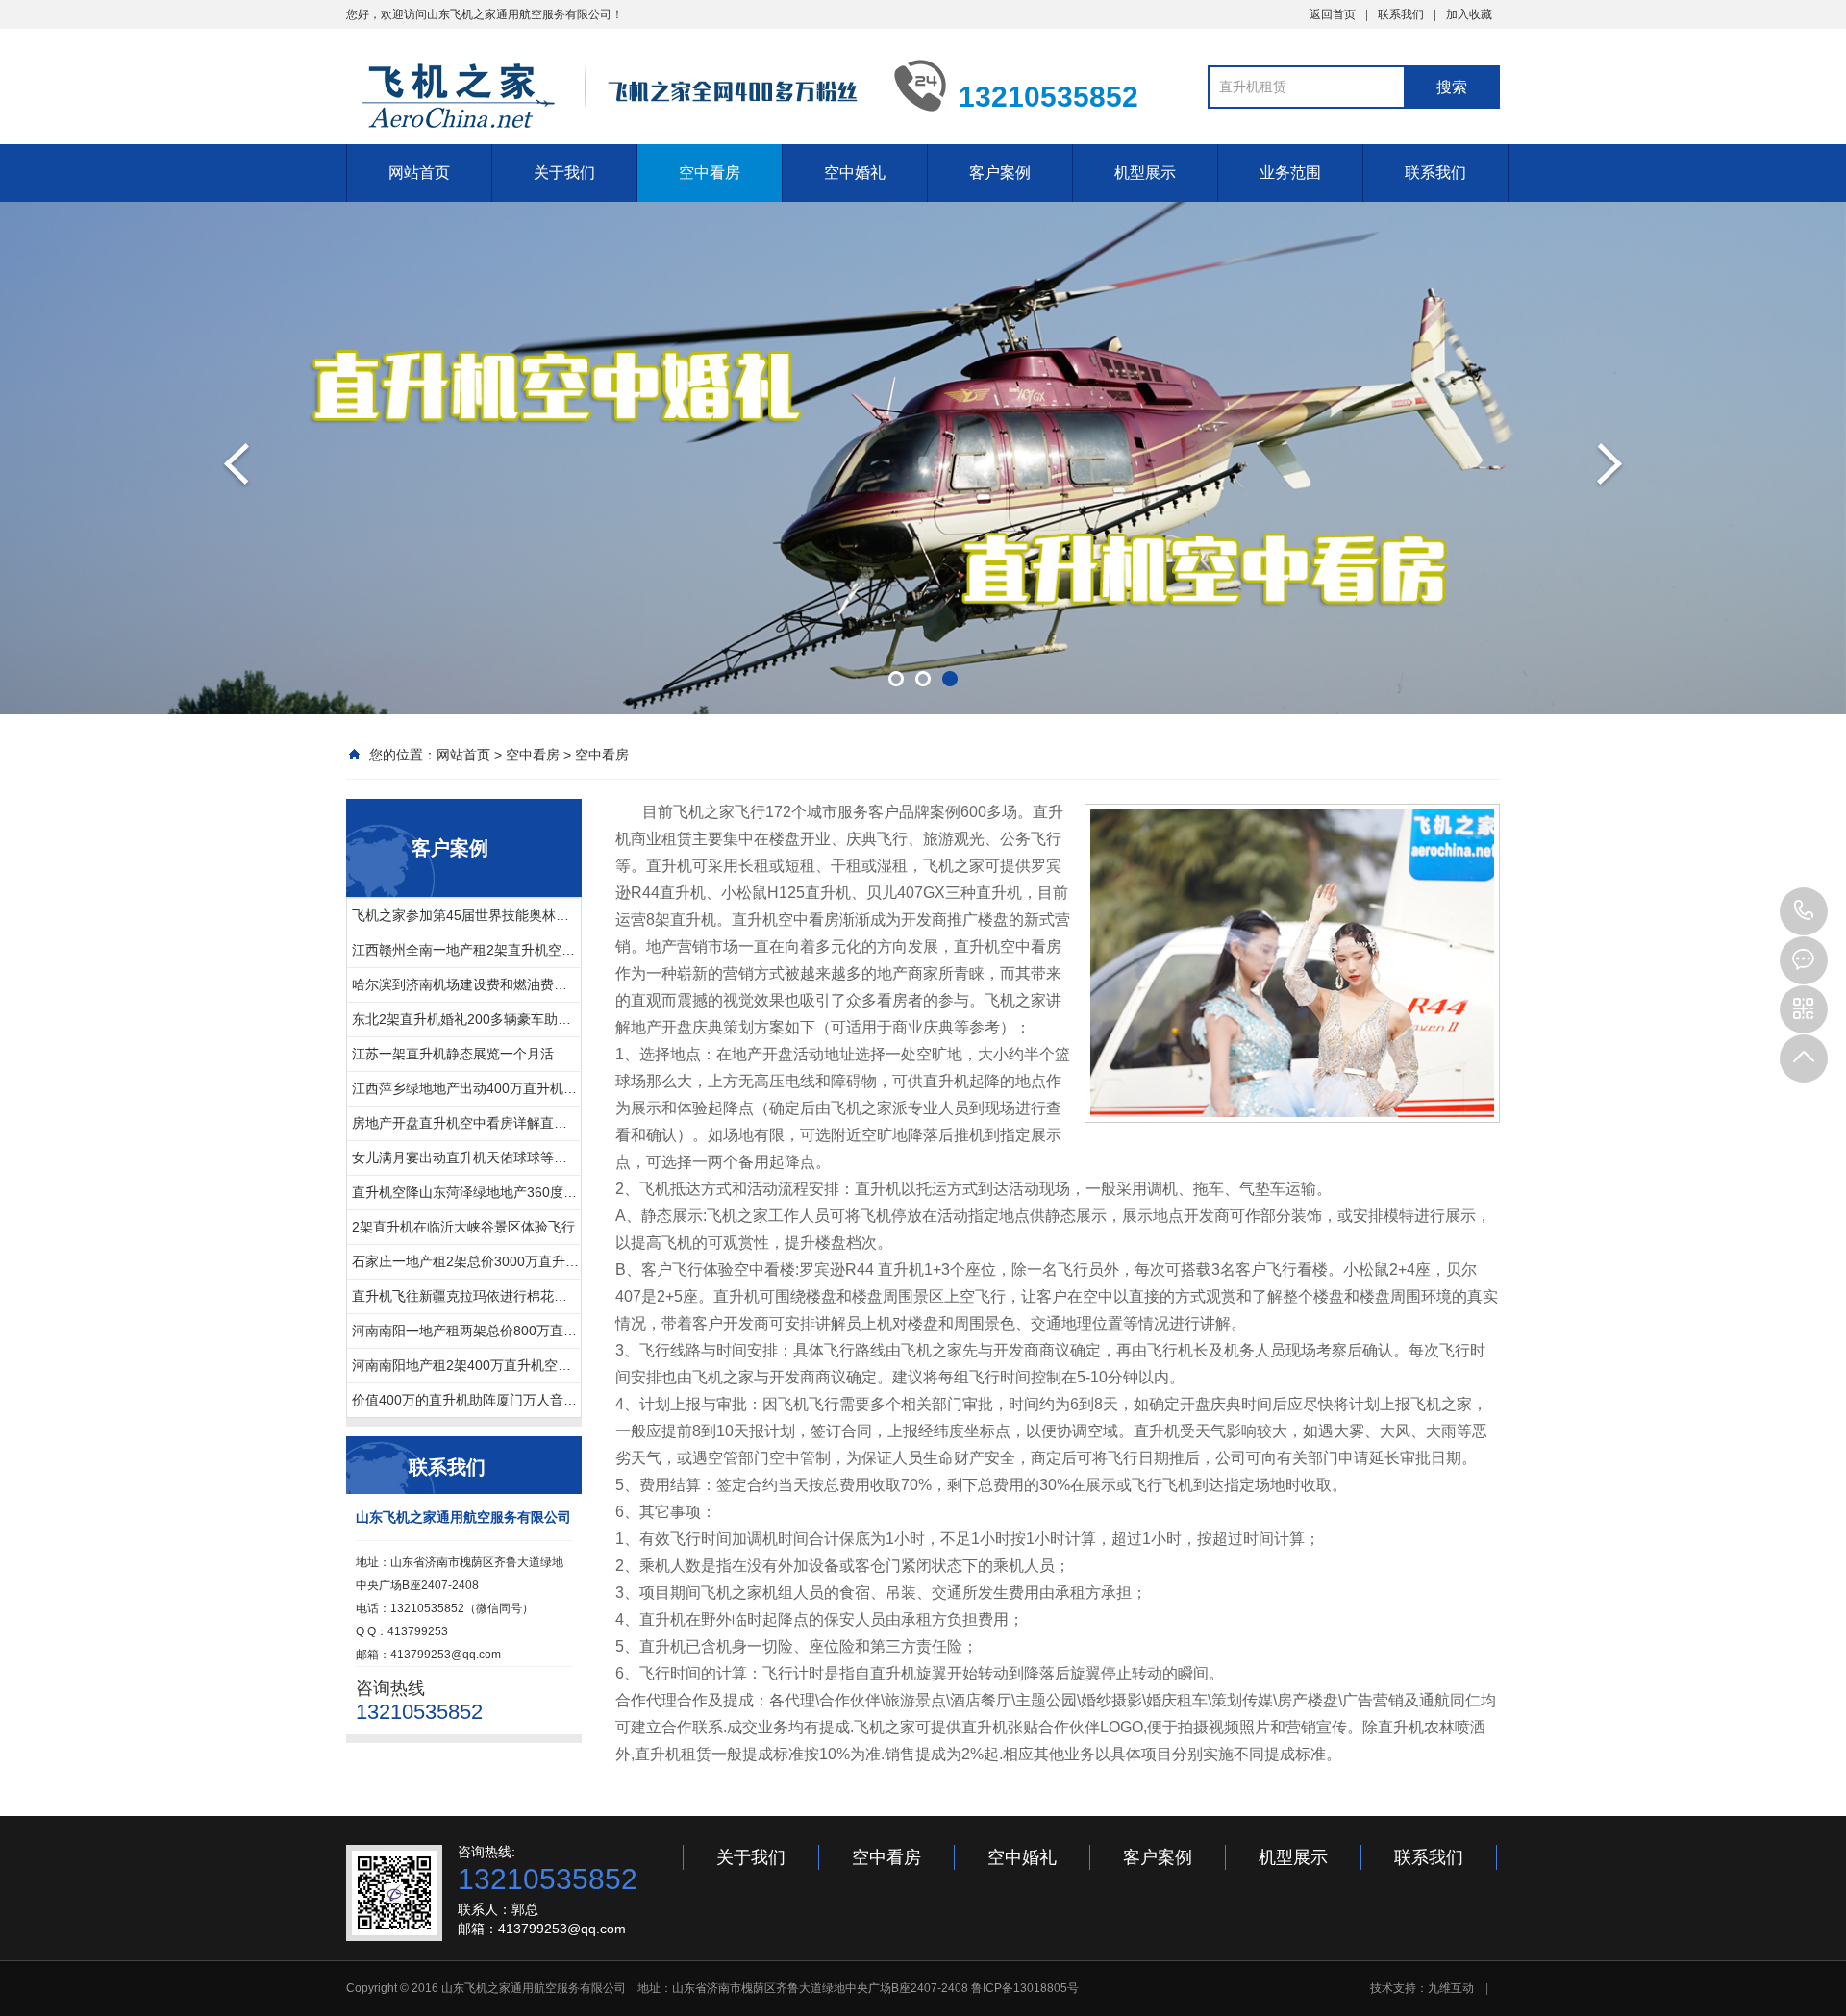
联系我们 (1401, 14)
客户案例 (1000, 173)
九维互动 (1451, 1988)
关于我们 (564, 173)
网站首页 (419, 173)
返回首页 (1333, 14)
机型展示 (1145, 173)
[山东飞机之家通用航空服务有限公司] (606, 94)
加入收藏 (1469, 14)
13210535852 (1804, 911)
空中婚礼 (855, 173)
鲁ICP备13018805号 (1025, 1988)
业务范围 (1290, 173)
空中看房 (710, 173)
